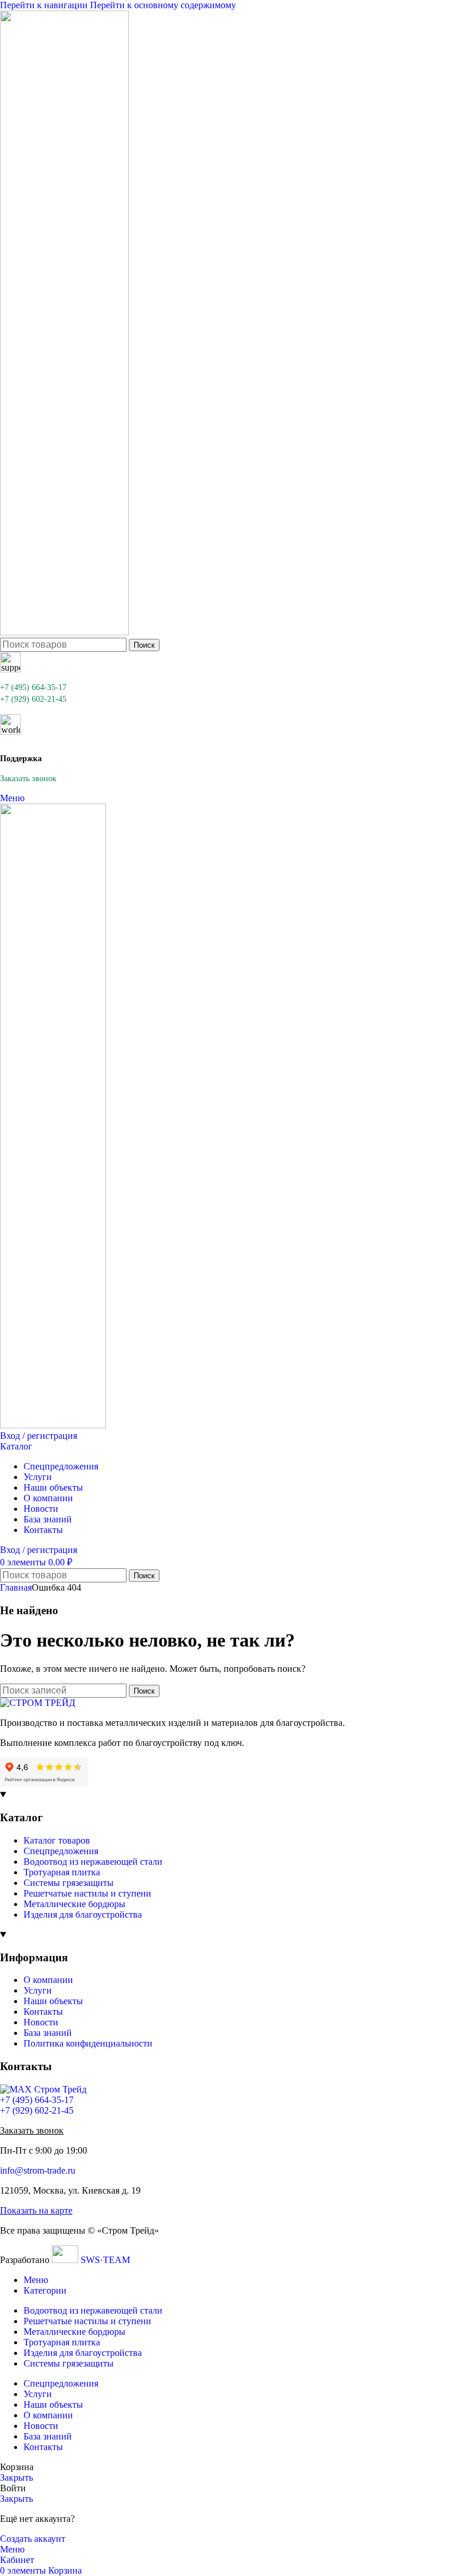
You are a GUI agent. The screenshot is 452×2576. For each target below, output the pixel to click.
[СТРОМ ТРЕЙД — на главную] (38, 1703)
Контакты (43, 2012)
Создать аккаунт (33, 2539)
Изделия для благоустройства (83, 1914)
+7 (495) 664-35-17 (33, 687)
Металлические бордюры (74, 1904)
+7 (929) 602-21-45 (33, 699)
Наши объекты (53, 2001)
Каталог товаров (57, 1840)
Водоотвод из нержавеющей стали (93, 1862)
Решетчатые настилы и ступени (87, 1893)
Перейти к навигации (45, 5)
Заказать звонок (28, 779)
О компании (48, 1980)
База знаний (48, 2033)
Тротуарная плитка (62, 1872)
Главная (16, 1587)
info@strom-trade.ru (38, 2170)
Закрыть (16, 2477)
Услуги (38, 1990)
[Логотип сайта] (64, 632)
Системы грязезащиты (69, 1883)
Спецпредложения (61, 1851)
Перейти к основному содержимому (163, 5)
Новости (41, 2022)
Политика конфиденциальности (88, 2043)
